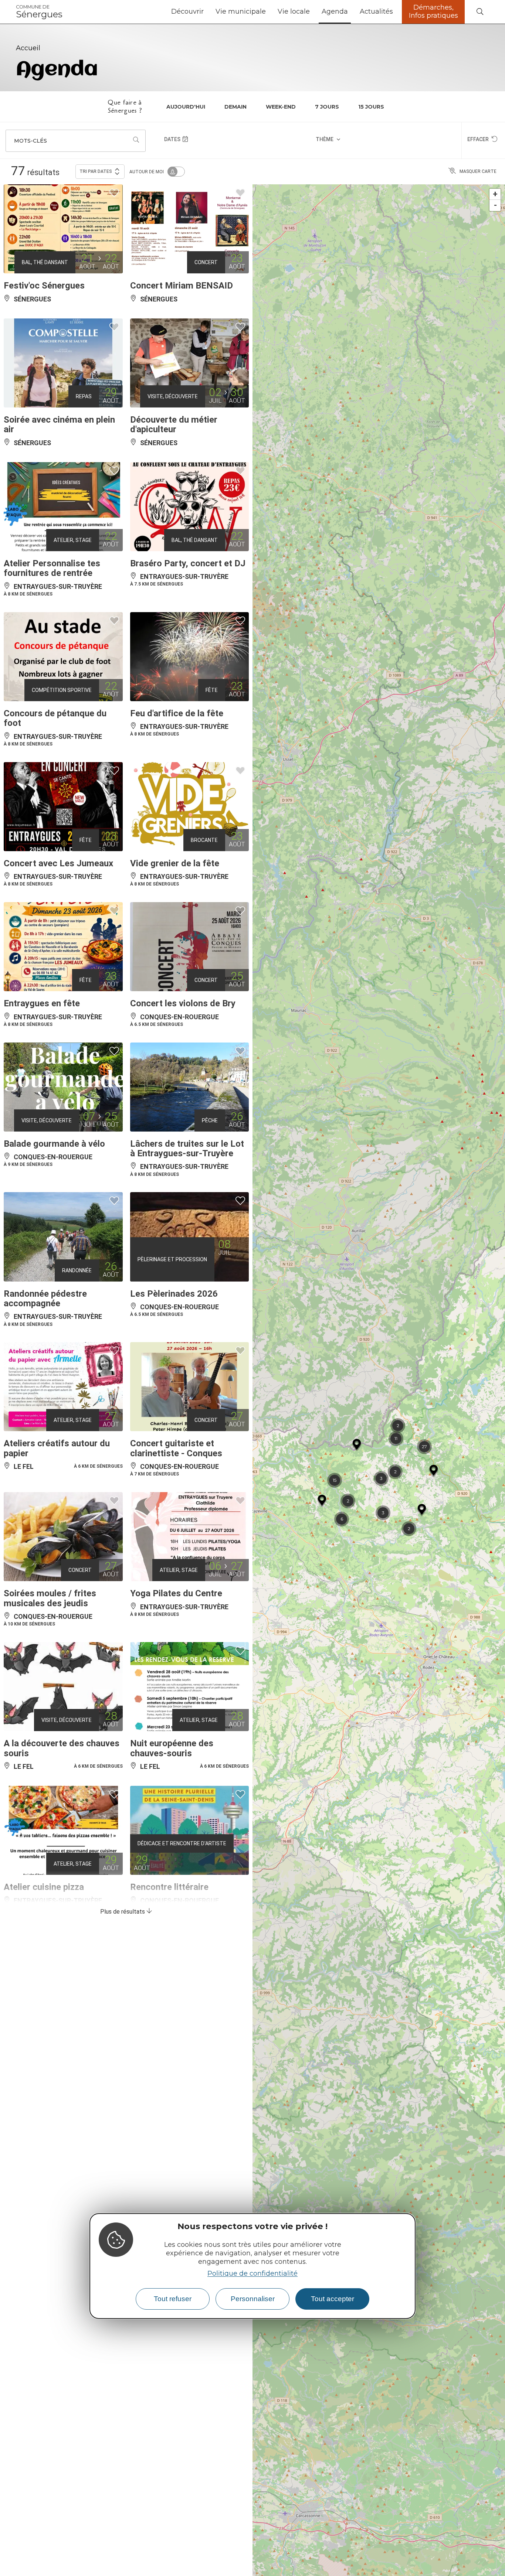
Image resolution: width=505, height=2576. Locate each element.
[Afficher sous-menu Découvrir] (207, 12)
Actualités (376, 11)
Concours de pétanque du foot (55, 718)
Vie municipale (241, 11)
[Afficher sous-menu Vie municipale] (269, 12)
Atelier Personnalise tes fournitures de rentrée (52, 568)
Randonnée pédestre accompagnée (45, 1299)
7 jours (327, 107)
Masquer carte (478, 171)
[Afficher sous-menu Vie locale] (313, 12)
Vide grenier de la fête (175, 863)
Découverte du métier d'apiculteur (174, 424)
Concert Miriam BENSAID (182, 286)
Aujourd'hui (186, 107)
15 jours (371, 107)
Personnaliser (253, 2299)
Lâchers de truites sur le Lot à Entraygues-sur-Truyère (187, 1149)
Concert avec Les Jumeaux (58, 863)
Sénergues (39, 12)
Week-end (281, 107)
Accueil (28, 48)
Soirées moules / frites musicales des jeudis (50, 1598)
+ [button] (495, 194)
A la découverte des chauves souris (62, 1748)
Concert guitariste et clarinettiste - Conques (176, 1448)
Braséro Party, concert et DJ (188, 563)
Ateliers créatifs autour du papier (57, 1448)
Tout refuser (173, 2299)
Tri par (96, 171)
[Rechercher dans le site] (480, 12)
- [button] (495, 205)
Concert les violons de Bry (183, 1003)
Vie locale (294, 11)
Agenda (335, 11)
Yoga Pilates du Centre (176, 1593)
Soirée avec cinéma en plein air (59, 424)
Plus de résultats (123, 1912)
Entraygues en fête (42, 1003)
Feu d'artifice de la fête (177, 713)
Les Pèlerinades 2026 (174, 1294)
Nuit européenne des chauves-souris (172, 1748)
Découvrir (187, 11)
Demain (235, 107)
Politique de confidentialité (253, 2273)
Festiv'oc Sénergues (44, 286)
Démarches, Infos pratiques (433, 11)
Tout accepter (333, 2299)
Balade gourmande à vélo (54, 1144)
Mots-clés (30, 141)
